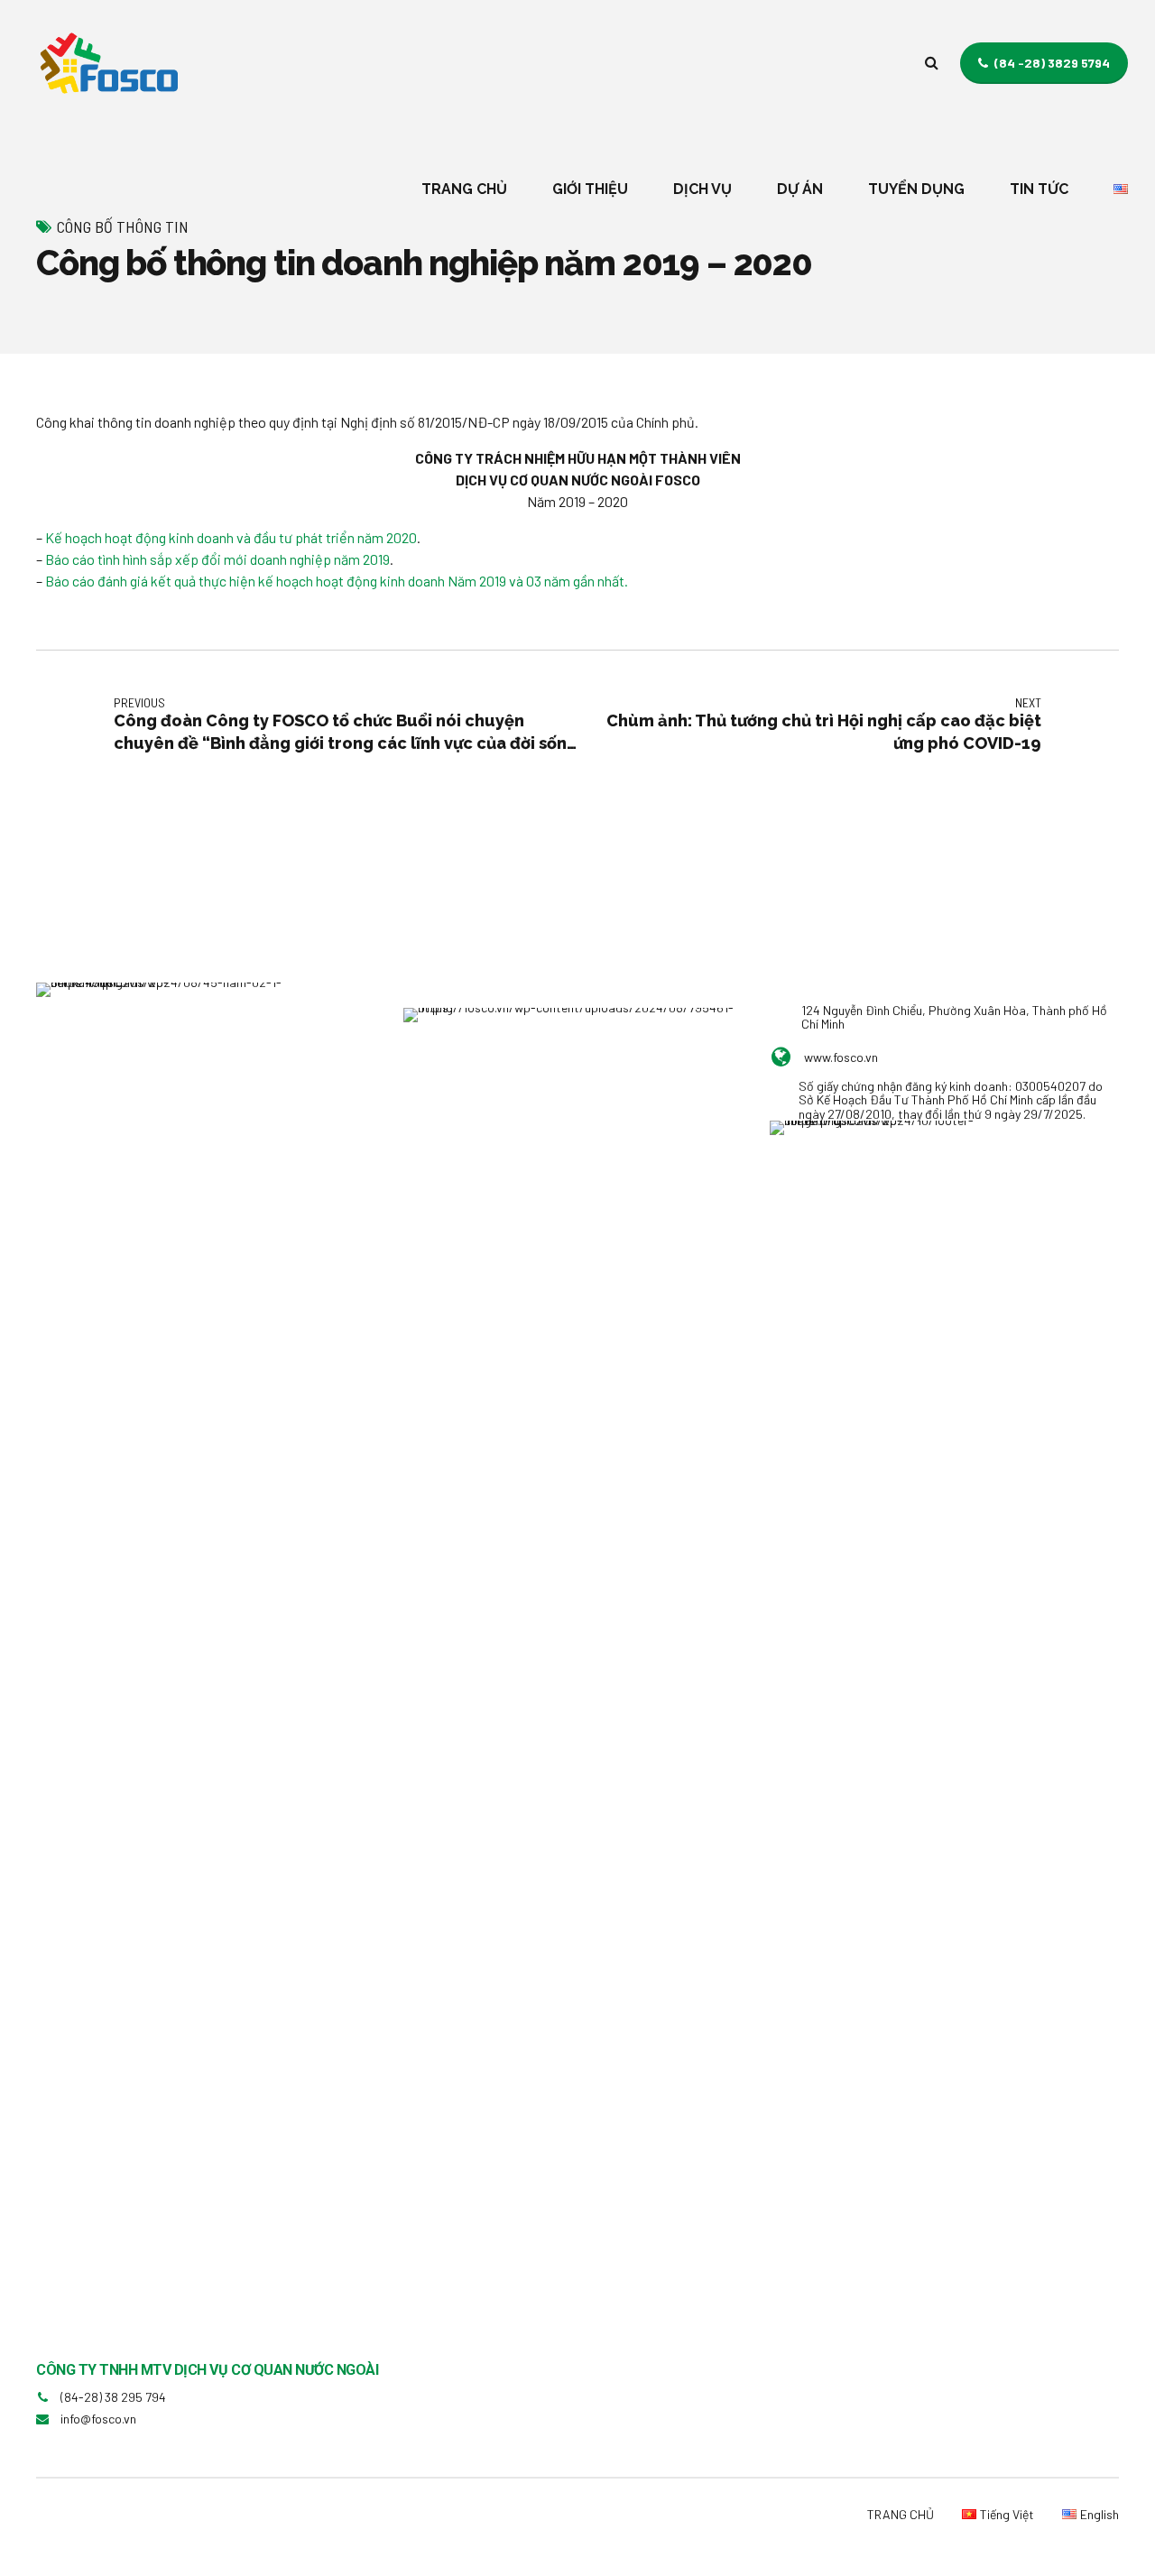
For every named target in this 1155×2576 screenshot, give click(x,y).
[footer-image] (873, 1162)
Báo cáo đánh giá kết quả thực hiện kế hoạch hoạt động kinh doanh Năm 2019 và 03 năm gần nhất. (337, 581)
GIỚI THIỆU (590, 189)
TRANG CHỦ (464, 189)
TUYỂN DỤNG (916, 189)
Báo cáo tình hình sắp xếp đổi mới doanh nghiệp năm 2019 (217, 559)
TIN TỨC (1039, 189)
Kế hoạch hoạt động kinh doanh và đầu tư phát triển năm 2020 (231, 537)
